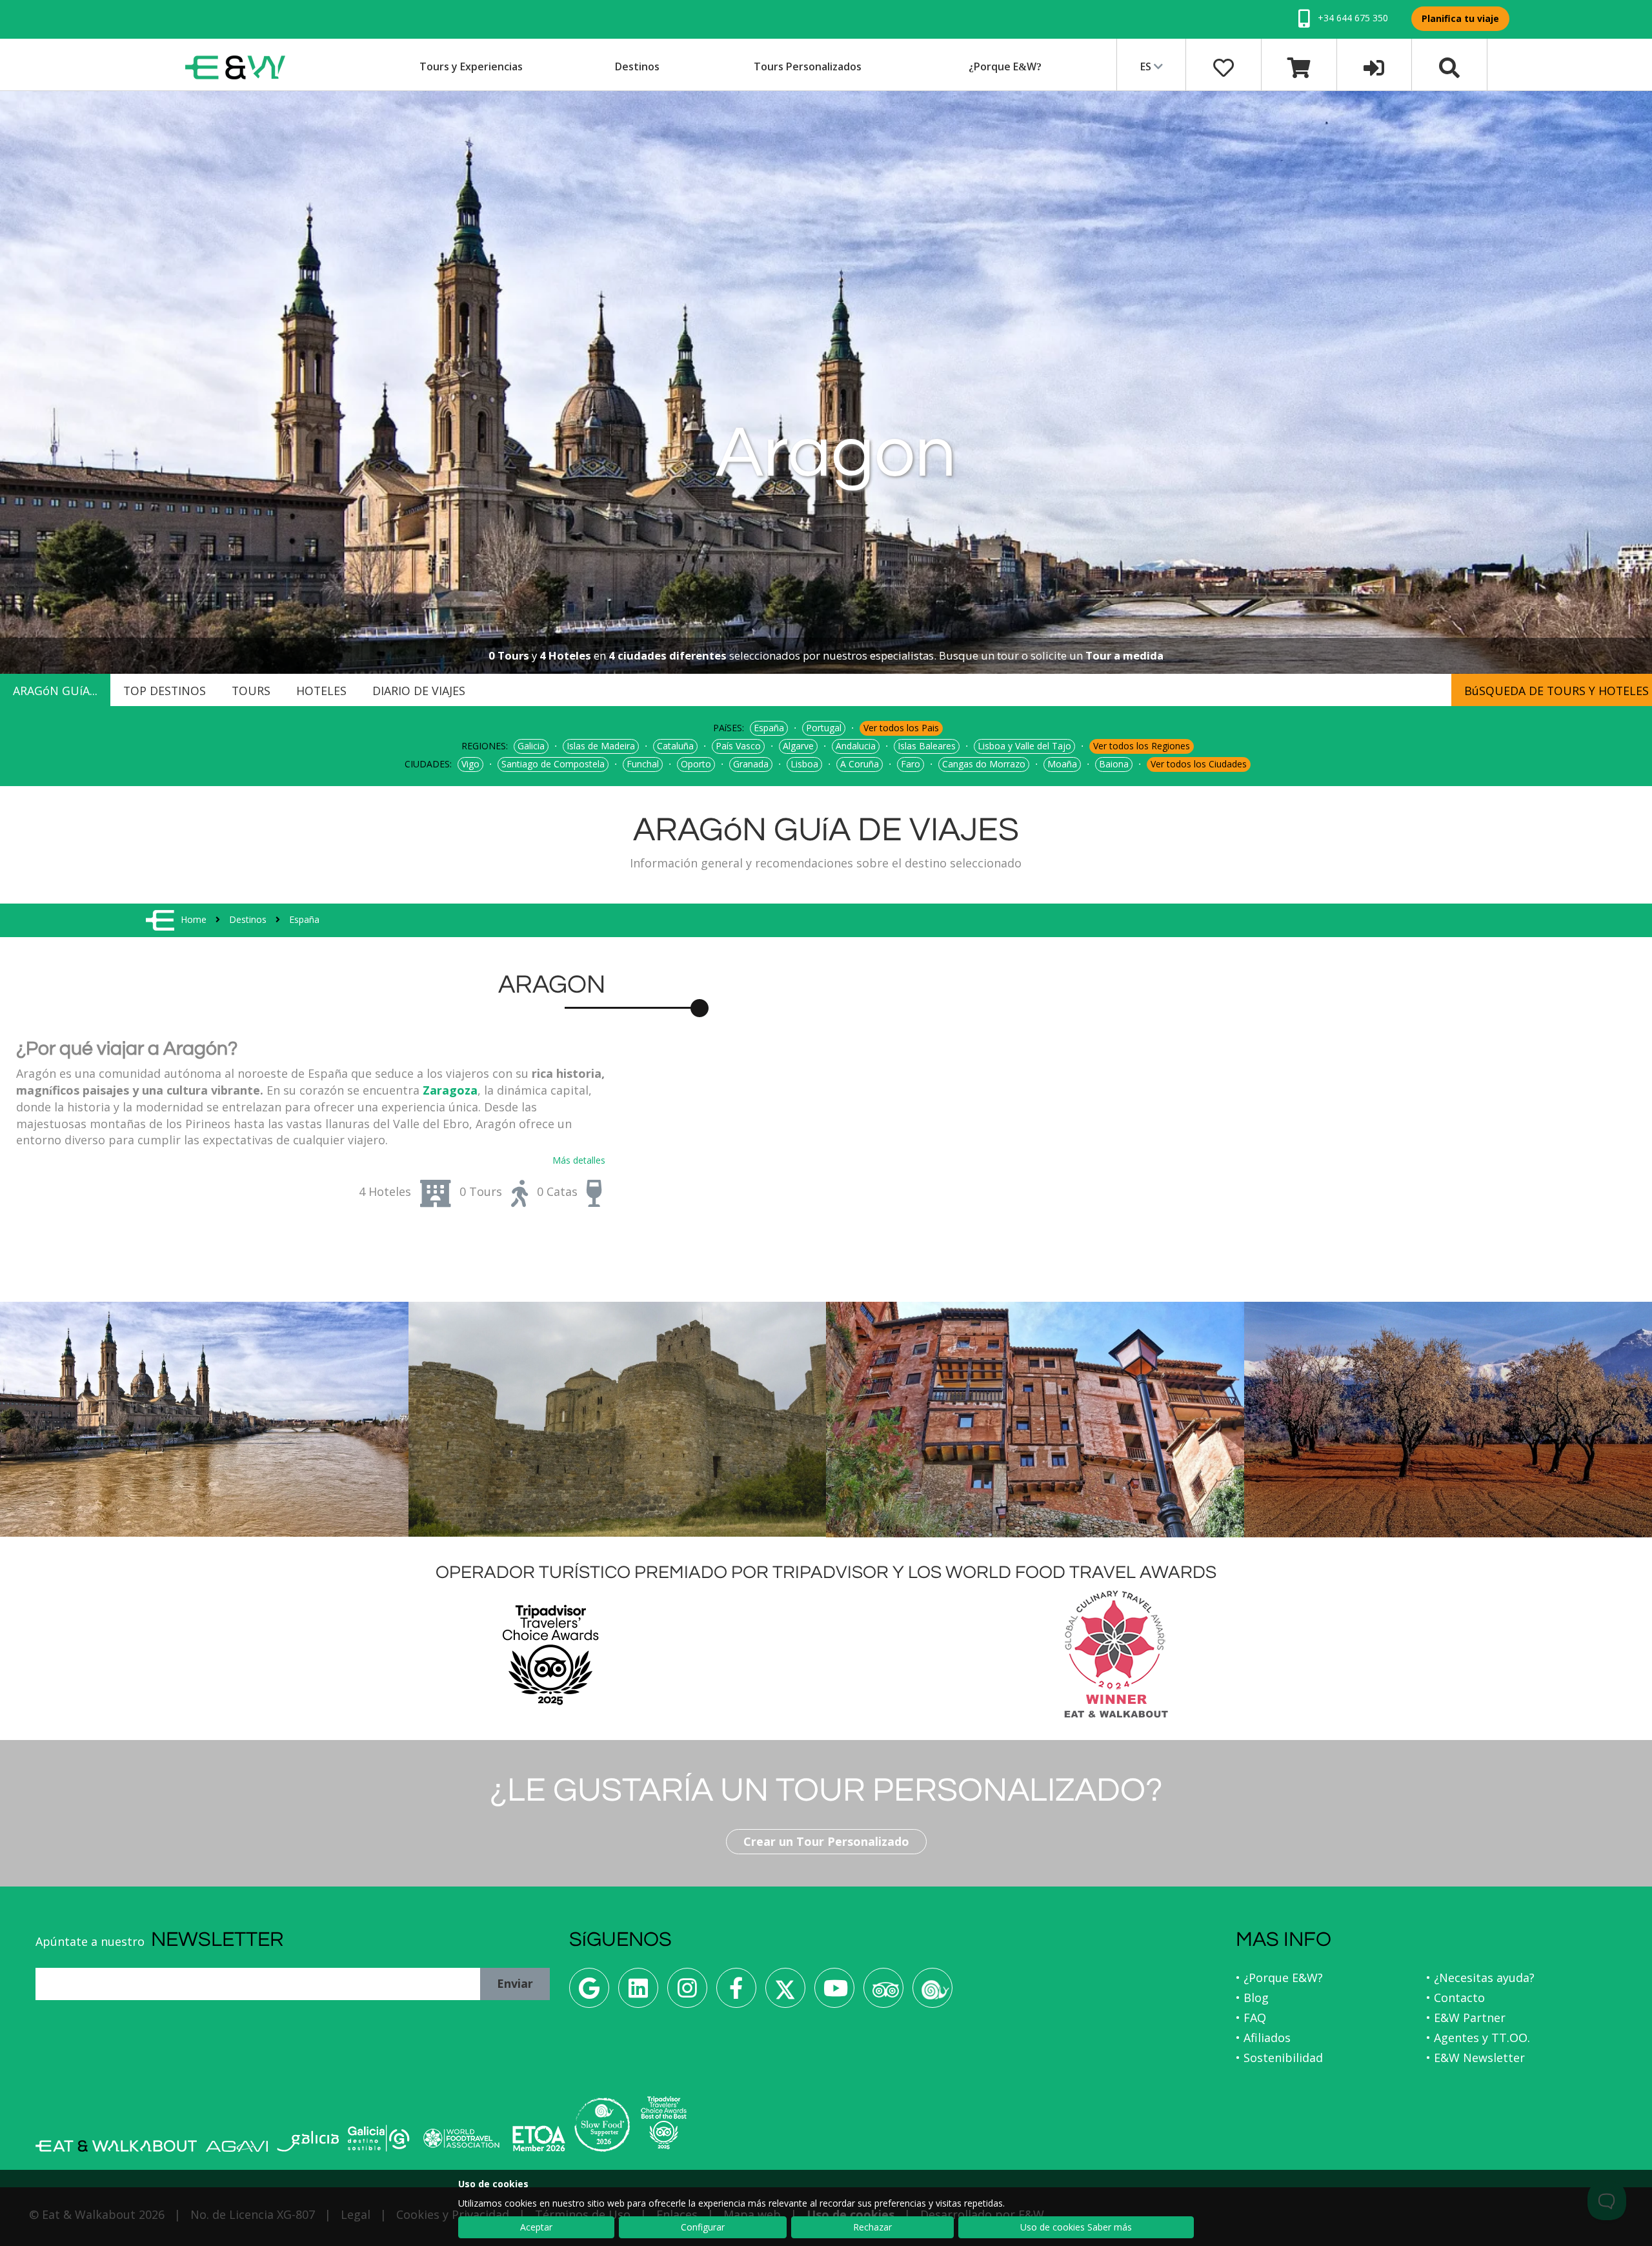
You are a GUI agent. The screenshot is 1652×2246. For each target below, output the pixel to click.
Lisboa (804, 764)
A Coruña (860, 764)
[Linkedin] (638, 1993)
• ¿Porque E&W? (1279, 1978)
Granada (751, 764)
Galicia (531, 746)
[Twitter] (785, 1993)
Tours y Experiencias (471, 66)
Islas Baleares (927, 746)
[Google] (589, 1993)
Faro (911, 764)
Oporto (696, 764)
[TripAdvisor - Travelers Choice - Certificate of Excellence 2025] (664, 2123)
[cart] (1299, 66)
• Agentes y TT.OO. (1478, 2038)
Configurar (703, 2227)
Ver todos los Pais (901, 728)
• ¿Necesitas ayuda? (1480, 1978)
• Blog (1252, 1998)
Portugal (824, 728)
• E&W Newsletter (1476, 2058)
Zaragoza (450, 1090)
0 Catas (557, 1191)
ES (1147, 66)
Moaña (1062, 764)
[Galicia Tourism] (308, 2141)
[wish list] (1224, 66)
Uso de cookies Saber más (1076, 2227)
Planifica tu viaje (1460, 18)
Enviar (515, 1983)
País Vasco (738, 746)
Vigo (470, 764)
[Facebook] (736, 1993)
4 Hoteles (385, 1191)
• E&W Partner (1466, 2018)
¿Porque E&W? (1005, 66)
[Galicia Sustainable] (379, 2138)
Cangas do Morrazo (984, 764)
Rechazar (872, 2227)
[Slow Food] (932, 1993)
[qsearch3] (1449, 66)
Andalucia (856, 746)
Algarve (798, 746)
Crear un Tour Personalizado (826, 1841)
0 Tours (481, 1191)
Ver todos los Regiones (1142, 746)
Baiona (1114, 764)
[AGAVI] (237, 2146)
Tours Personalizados (808, 66)
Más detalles (579, 1160)
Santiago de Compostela (553, 764)
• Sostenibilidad (1279, 2058)
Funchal (643, 764)
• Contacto (1456, 1998)
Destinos (637, 66)
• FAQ (1251, 2018)
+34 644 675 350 (1352, 18)
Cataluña (675, 746)
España (769, 728)
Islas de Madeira (601, 746)
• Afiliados (1263, 2038)
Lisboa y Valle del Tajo (1024, 746)
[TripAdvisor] (883, 1993)
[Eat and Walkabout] (116, 2146)
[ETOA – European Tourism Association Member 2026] (539, 2139)
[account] (1374, 66)
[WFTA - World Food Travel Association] (461, 2138)
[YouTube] (834, 1993)
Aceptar (536, 2227)
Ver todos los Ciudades (1199, 764)
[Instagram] (687, 1993)
